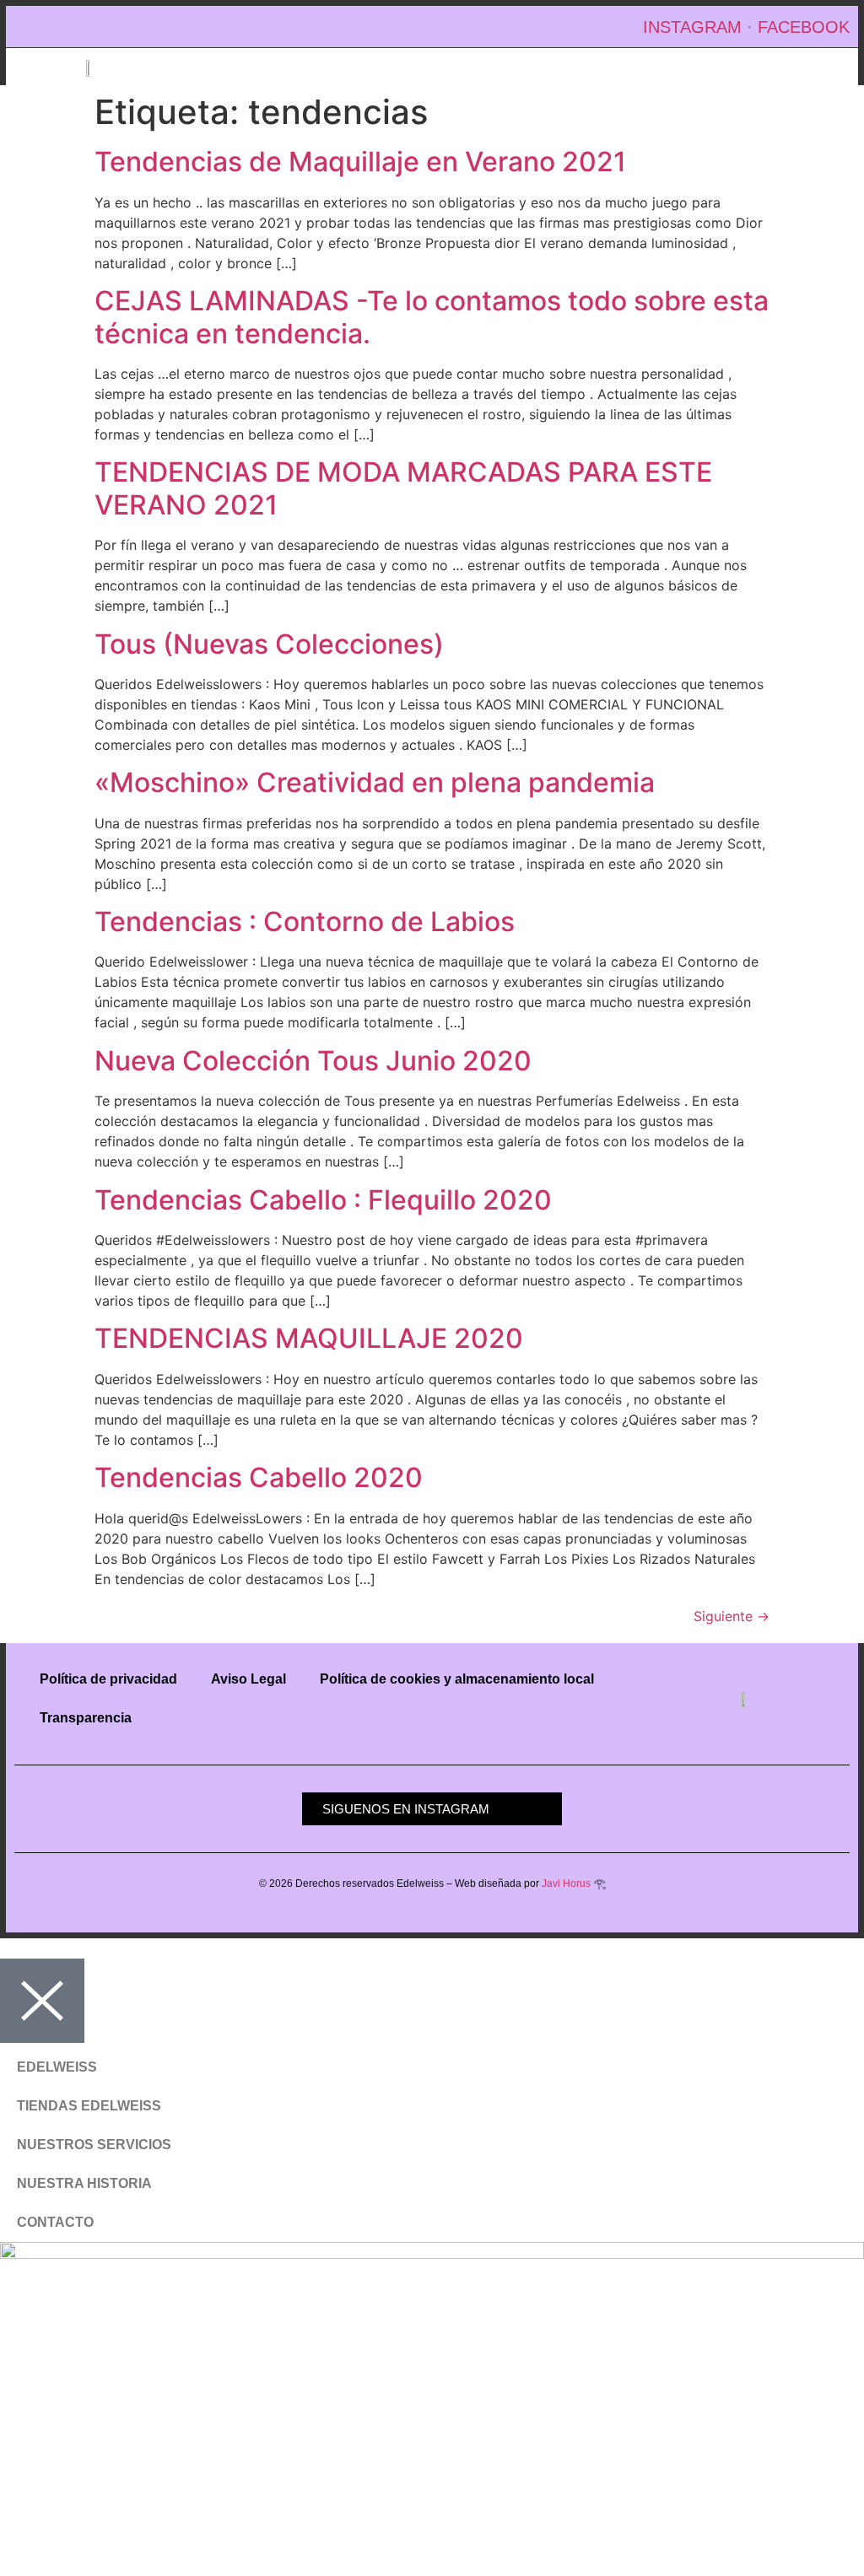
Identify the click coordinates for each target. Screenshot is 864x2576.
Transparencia (86, 1718)
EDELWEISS (57, 2067)
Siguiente (732, 1616)
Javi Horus (566, 1883)
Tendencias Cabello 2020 (259, 1477)
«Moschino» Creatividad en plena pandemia (375, 782)
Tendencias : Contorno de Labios (305, 922)
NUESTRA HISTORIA (84, 2183)
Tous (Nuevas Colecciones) (269, 644)
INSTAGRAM (692, 27)
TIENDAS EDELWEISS (89, 2106)
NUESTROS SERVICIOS (94, 2145)
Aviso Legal (248, 1679)
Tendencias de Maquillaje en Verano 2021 (360, 162)
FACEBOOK (804, 27)
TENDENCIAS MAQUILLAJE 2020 (309, 1338)
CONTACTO (55, 2222)
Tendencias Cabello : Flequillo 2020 (323, 1200)
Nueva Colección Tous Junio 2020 (313, 1061)
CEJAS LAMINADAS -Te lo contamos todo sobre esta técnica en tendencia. (432, 317)
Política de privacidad (108, 1679)
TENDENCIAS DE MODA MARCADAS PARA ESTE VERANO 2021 (403, 488)
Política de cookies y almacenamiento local (457, 1679)
